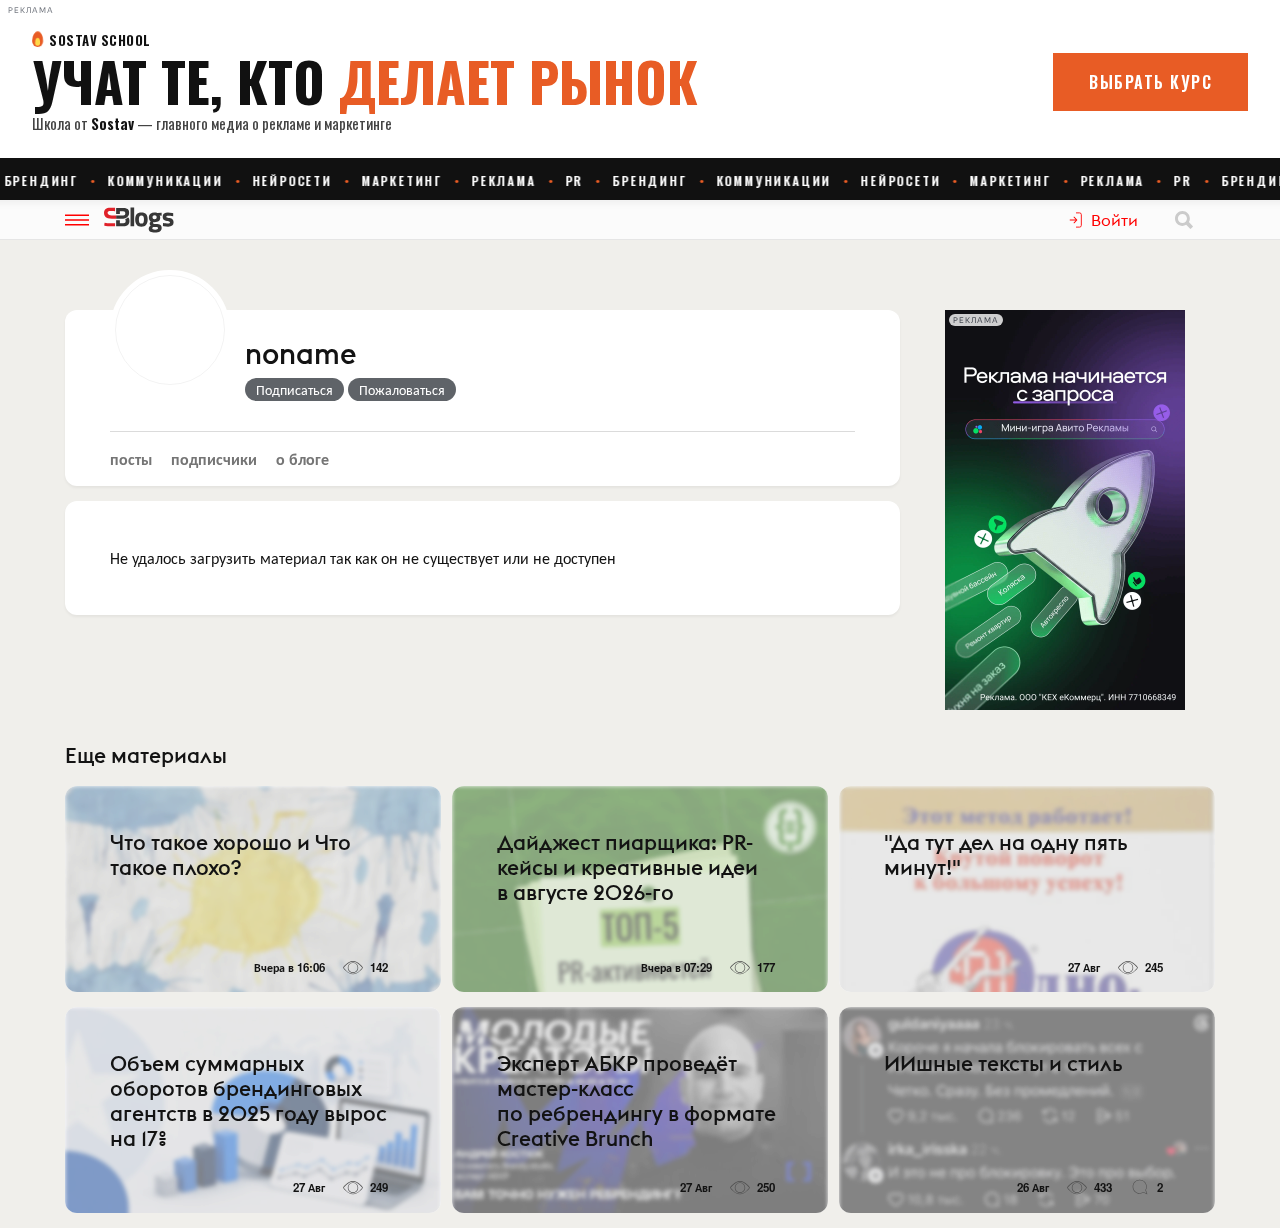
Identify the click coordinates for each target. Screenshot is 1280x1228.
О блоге (302, 458)
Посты (131, 458)
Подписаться (294, 389)
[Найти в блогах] (1184, 220)
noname (301, 355)
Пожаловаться (402, 389)
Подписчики (214, 458)
